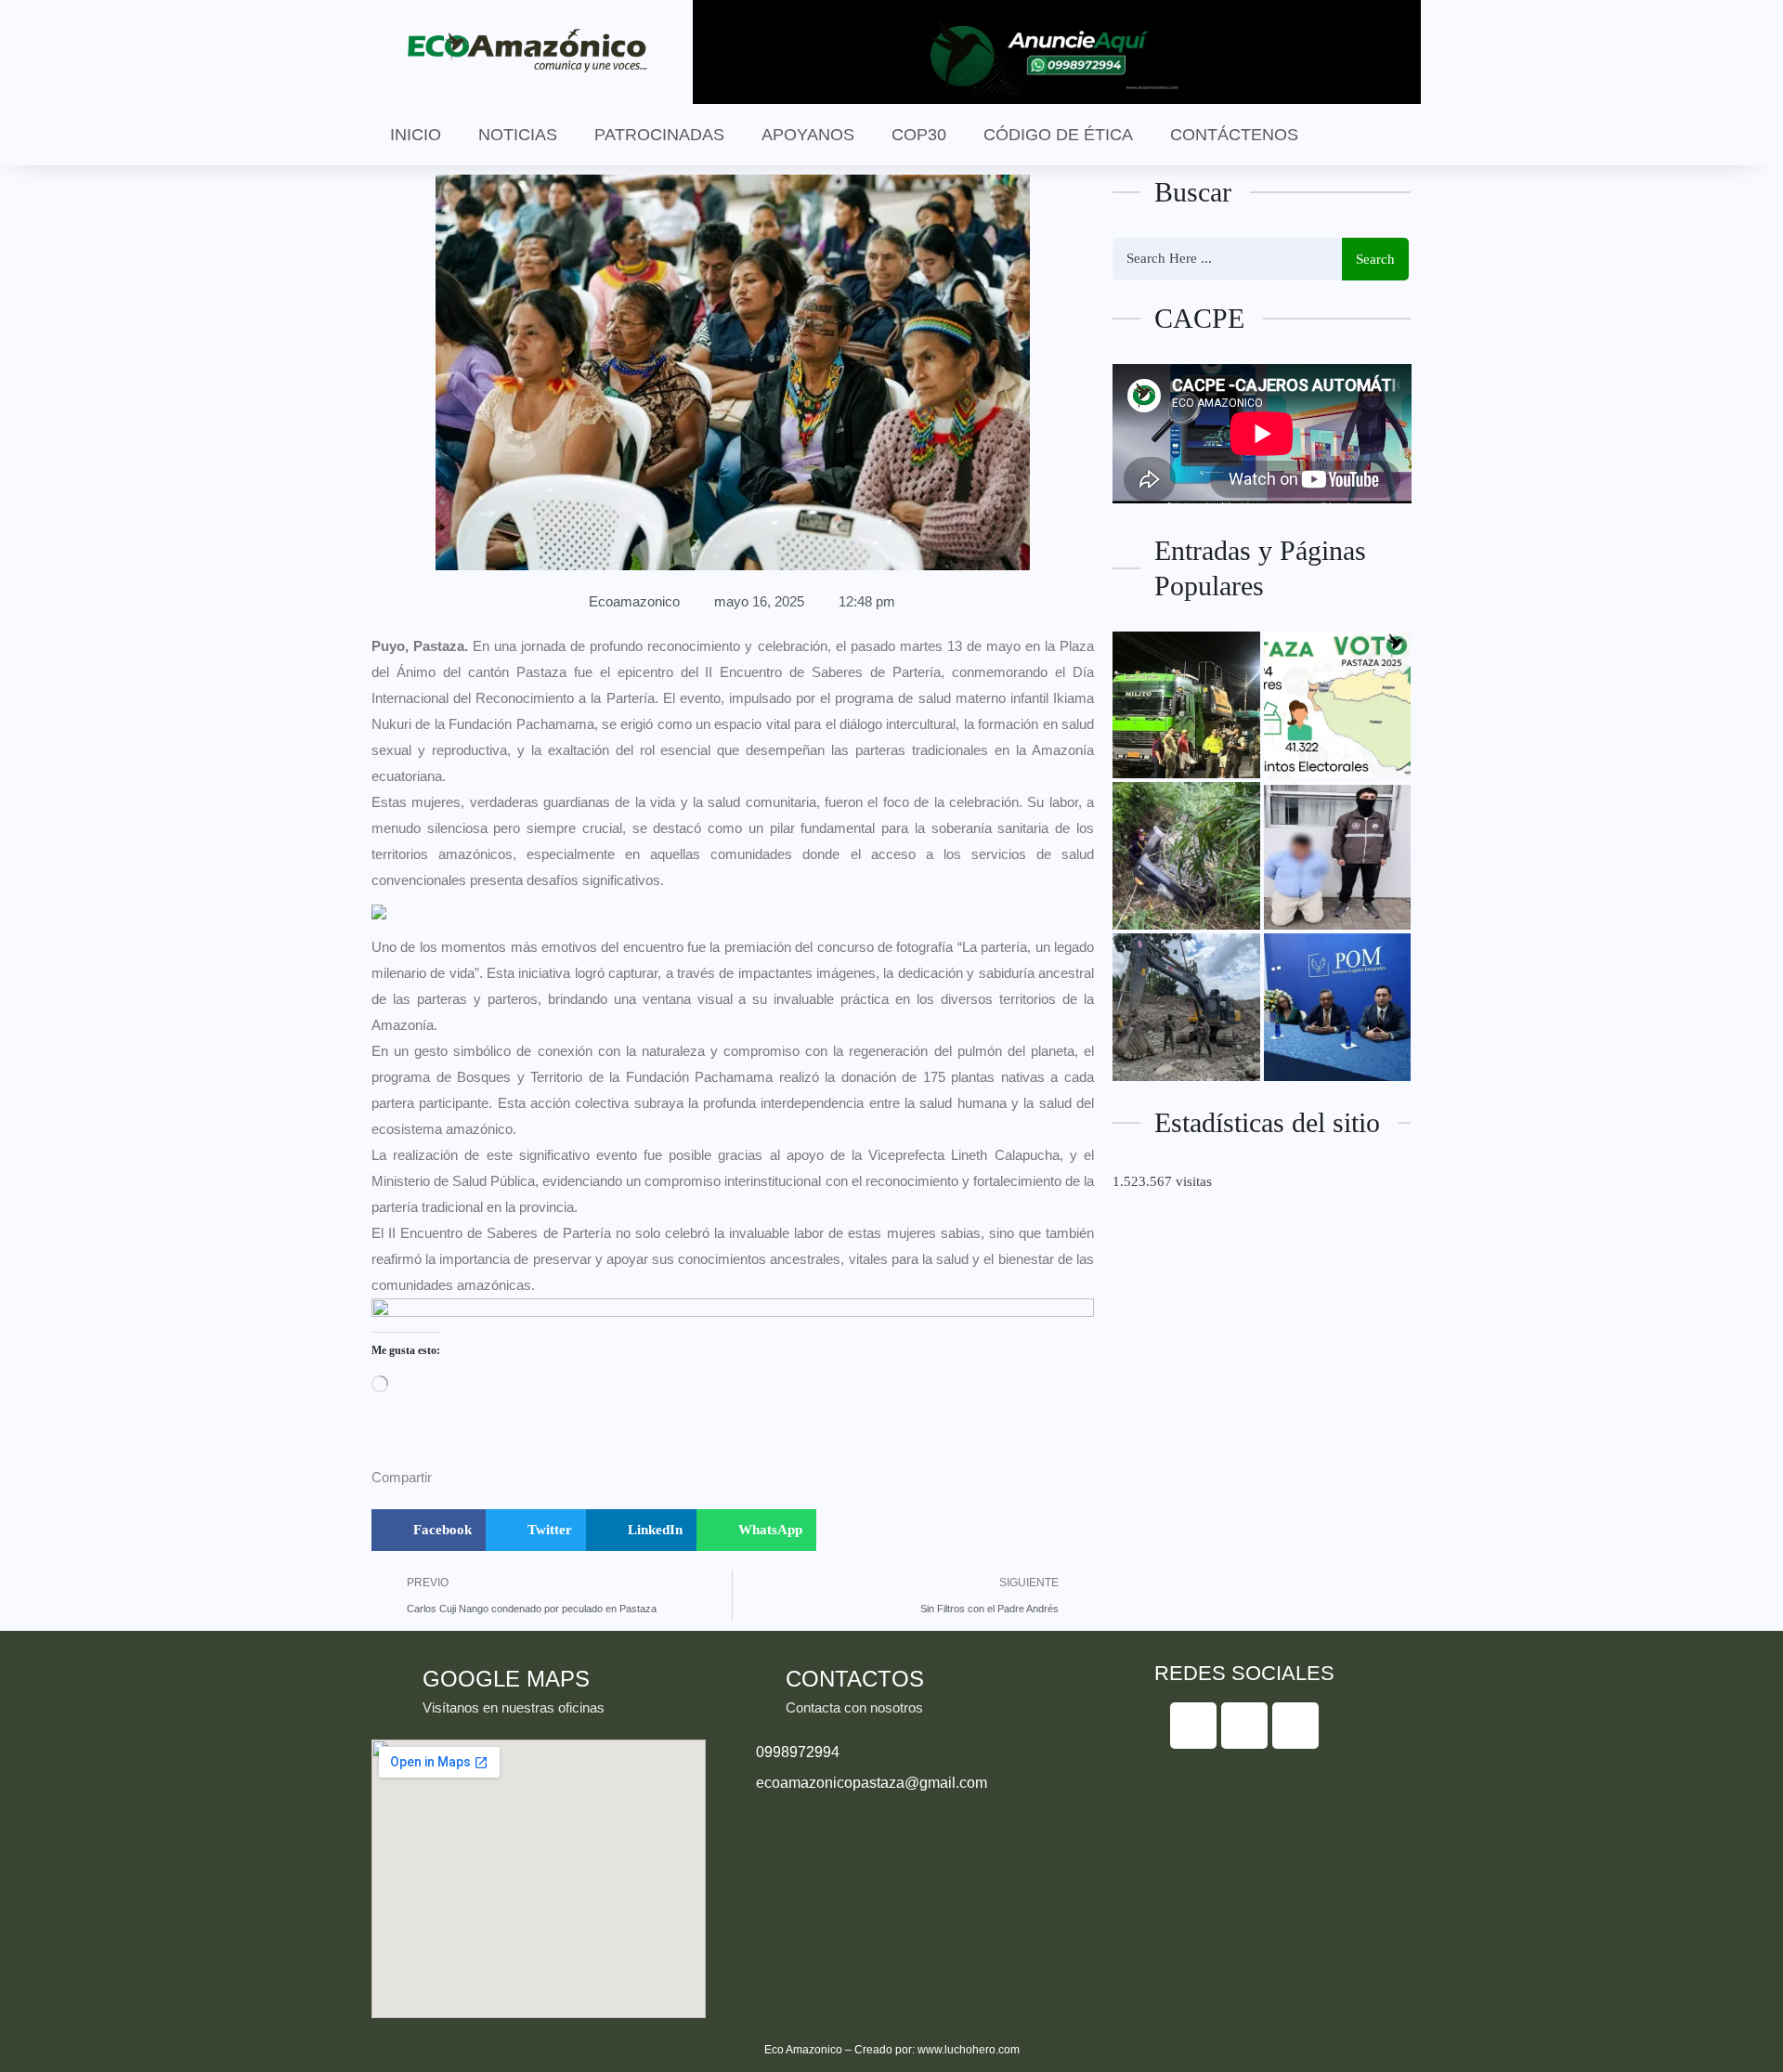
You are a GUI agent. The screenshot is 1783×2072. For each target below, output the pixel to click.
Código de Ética (1058, 135)
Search (1375, 259)
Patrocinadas (659, 135)
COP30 (919, 135)
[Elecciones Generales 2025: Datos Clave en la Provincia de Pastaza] (1338, 705)
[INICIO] (1186, 705)
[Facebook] (1193, 1726)
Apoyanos (808, 135)
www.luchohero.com (969, 2050)
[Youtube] (1295, 1726)
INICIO (416, 135)
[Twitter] (1244, 1726)
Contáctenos (1234, 135)
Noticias (518, 135)
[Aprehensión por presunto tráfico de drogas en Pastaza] (1338, 856)
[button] (429, 1530)
